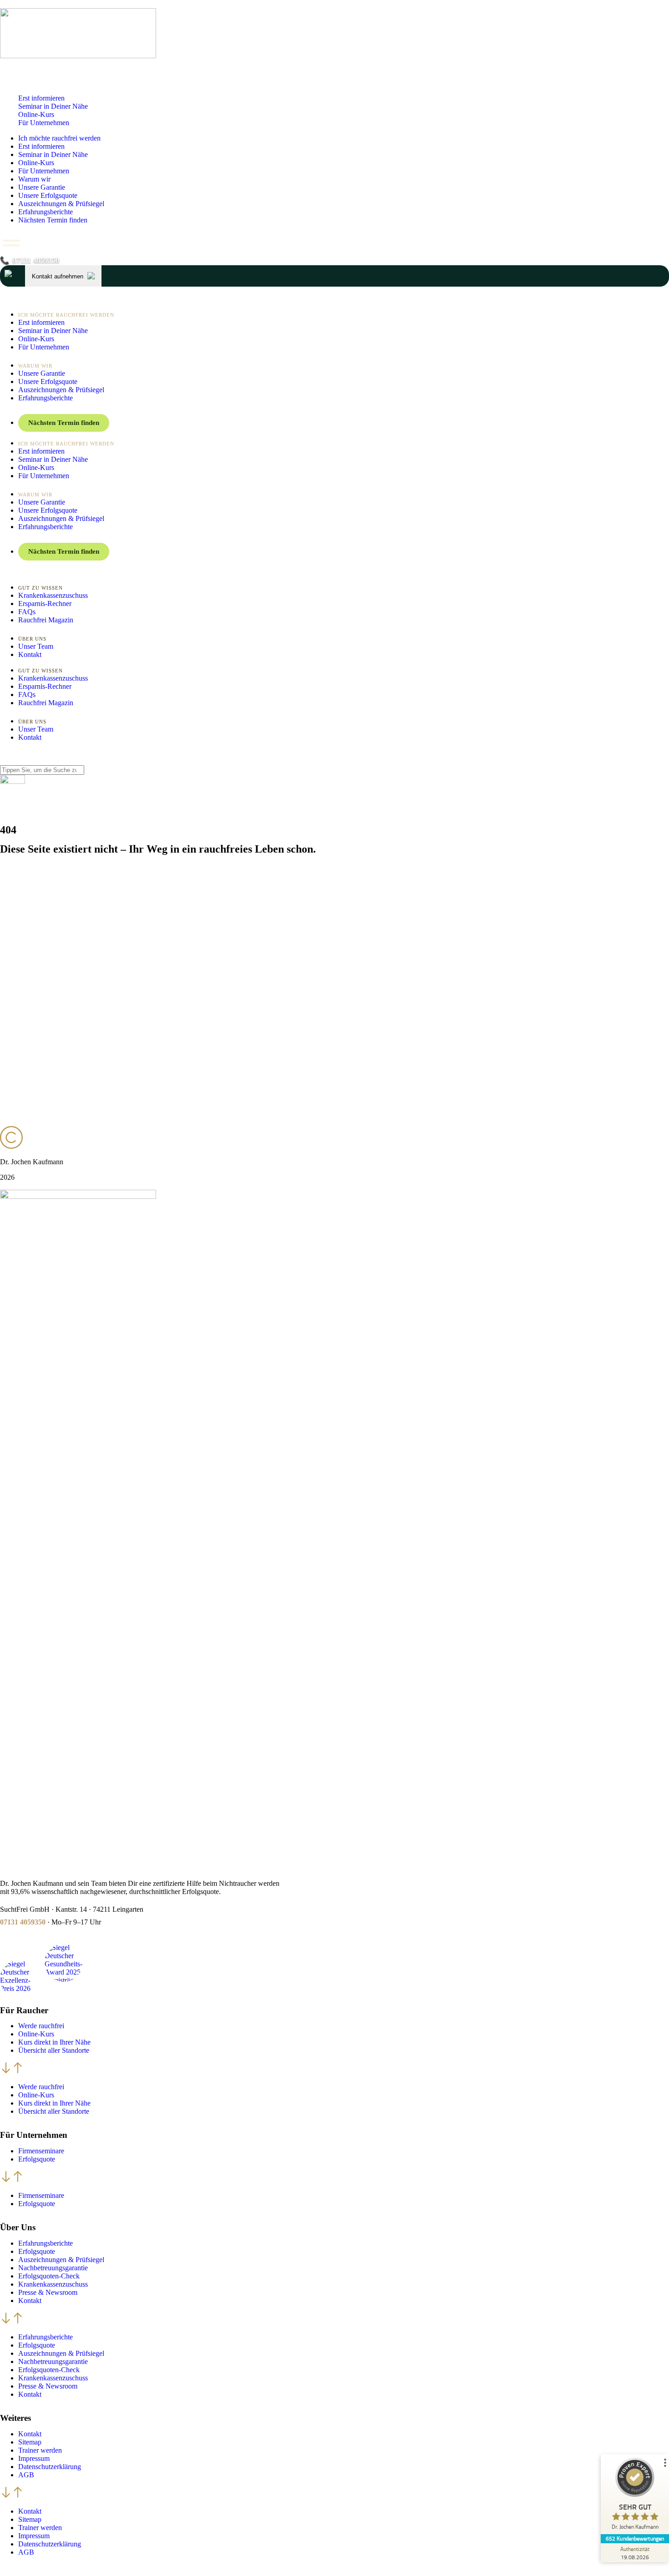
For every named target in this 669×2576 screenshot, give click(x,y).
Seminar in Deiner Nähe (53, 106)
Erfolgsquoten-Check (49, 2276)
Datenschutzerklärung (50, 2467)
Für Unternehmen (44, 123)
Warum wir (34, 179)
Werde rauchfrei (41, 2026)
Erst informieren (41, 98)
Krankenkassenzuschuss (53, 2284)
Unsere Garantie (42, 187)
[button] (334, 2069)
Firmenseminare (41, 2151)
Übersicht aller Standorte (54, 2050)
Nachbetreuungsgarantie (53, 2268)
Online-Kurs (36, 114)
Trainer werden (40, 2450)
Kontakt (30, 2301)
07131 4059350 (23, 1922)
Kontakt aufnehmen (58, 276)
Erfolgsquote (37, 2159)
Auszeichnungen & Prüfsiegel (61, 204)
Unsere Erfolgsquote (48, 195)
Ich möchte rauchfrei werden (59, 138)
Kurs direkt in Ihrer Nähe (54, 2042)
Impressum (34, 2458)
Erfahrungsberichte (46, 212)
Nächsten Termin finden (53, 220)
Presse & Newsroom (48, 2292)
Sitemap (30, 2442)
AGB (26, 2475)
